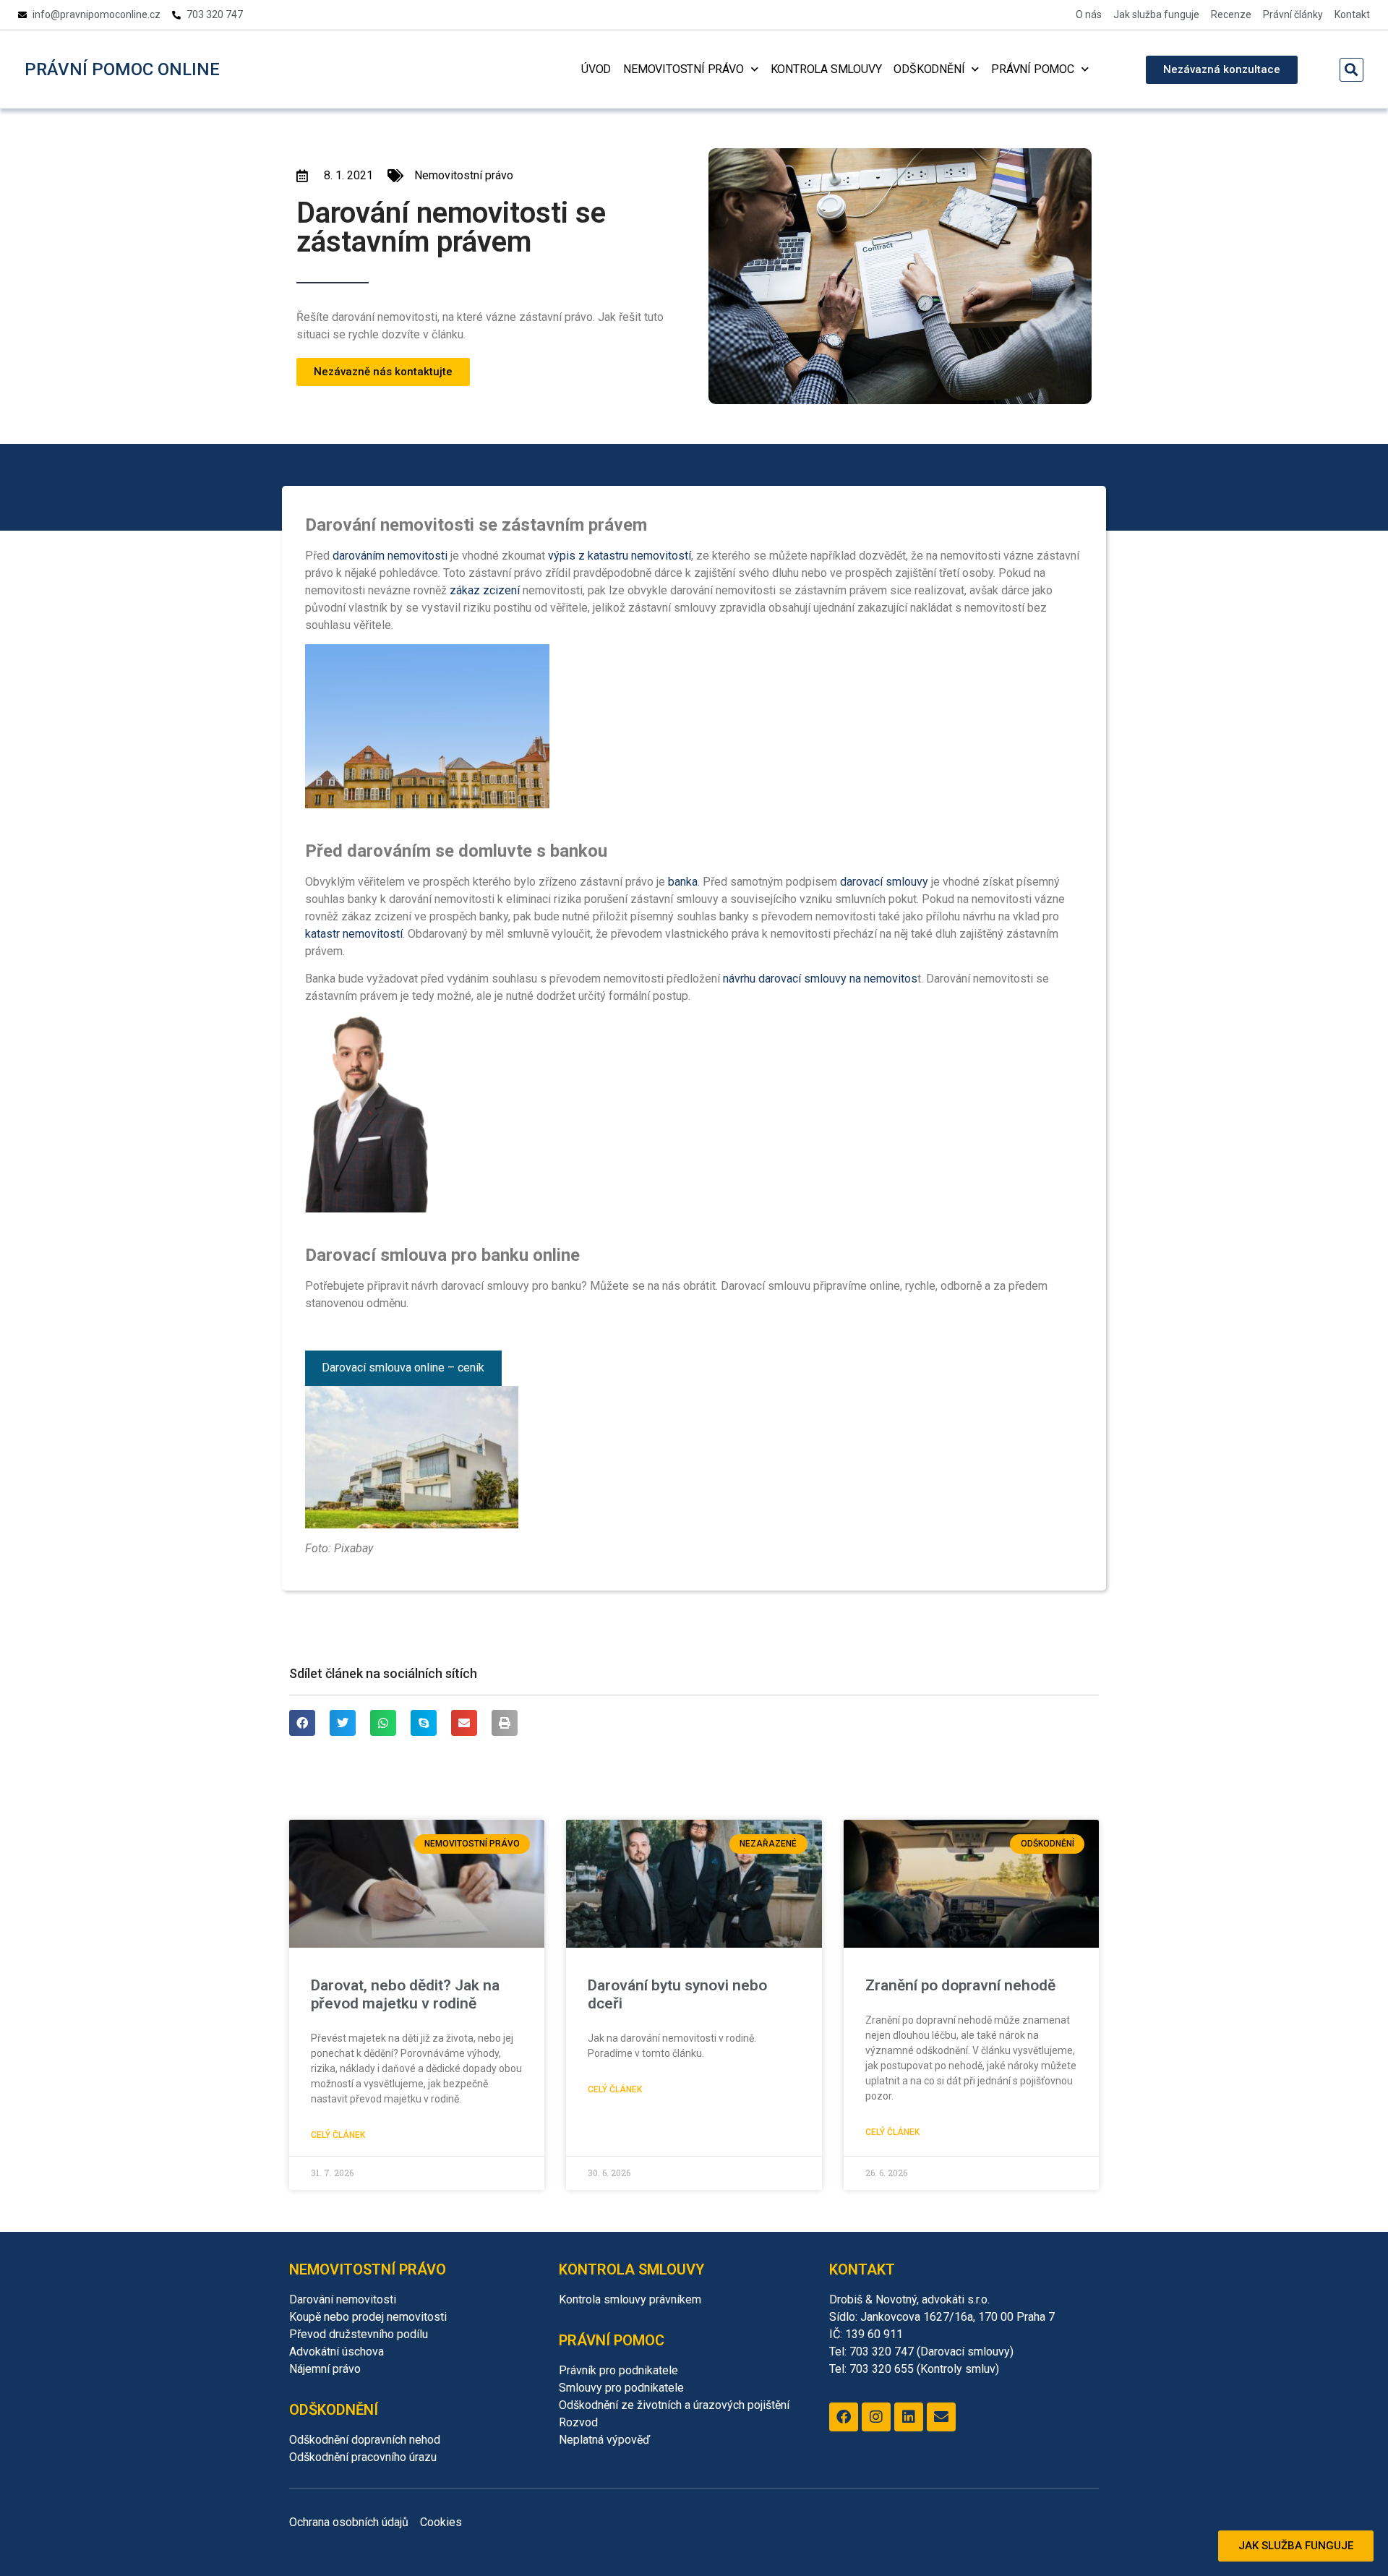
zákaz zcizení (485, 590)
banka (683, 882)
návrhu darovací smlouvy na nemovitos (820, 979)
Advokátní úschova (337, 2352)
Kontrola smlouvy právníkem (630, 2299)
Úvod (596, 69)
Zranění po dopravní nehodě (960, 1985)
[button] (1351, 70)
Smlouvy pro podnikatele (621, 2388)
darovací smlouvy (884, 882)
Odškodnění (929, 69)
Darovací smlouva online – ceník (403, 1368)
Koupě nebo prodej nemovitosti (368, 2317)
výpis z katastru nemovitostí (620, 556)
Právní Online (122, 69)
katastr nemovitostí (354, 934)
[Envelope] (941, 2417)
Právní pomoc (1033, 69)
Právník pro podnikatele (618, 2370)
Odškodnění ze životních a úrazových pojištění (674, 2405)
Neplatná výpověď (604, 2440)
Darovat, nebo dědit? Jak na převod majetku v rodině (405, 1994)
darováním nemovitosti (390, 556)
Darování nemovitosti (343, 2299)
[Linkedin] (909, 2417)
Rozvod (578, 2422)
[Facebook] (844, 2417)
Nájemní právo (325, 2369)
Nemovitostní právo (683, 69)
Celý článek (338, 2135)
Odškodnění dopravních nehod (365, 2440)
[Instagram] (876, 2417)
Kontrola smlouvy (826, 69)
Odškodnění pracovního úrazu (363, 2457)
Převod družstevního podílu (359, 2334)
